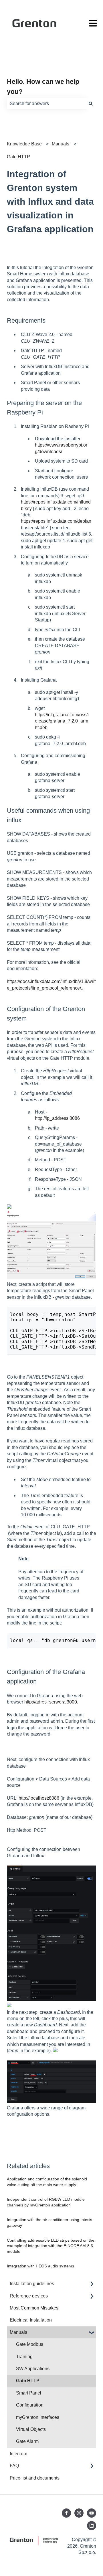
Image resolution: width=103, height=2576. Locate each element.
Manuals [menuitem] (18, 2332)
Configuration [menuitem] (30, 2405)
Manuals (61, 144)
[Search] (91, 104)
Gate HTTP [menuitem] (28, 2381)
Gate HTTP (18, 157)
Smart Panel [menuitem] (29, 2393)
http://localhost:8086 (39, 1798)
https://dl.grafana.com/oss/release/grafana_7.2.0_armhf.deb (62, 721)
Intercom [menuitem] (18, 2454)
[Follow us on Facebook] (66, 2513)
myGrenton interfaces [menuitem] (38, 2417)
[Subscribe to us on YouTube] (92, 2513)
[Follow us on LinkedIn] (92, 2526)
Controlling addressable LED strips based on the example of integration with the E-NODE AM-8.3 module (51, 2246)
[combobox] (46, 104)
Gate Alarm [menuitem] (27, 2441)
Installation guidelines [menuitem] (32, 2284)
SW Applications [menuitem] (33, 2369)
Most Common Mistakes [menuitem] (34, 2308)
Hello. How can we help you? (43, 87)
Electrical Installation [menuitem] (31, 2320)
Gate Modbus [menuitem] (30, 2344)
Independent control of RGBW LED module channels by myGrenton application (46, 2202)
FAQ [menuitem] (14, 2466)
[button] (92, 2284)
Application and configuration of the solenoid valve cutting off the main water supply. (47, 2182)
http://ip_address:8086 (57, 1118)
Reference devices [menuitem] (29, 2296)
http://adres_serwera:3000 (51, 1702)
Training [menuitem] (24, 2357)
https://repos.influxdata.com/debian (56, 521)
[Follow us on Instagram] (79, 2513)
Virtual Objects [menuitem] (31, 2429)
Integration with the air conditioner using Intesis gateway (49, 2222)
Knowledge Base (24, 144)
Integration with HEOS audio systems (40, 2266)
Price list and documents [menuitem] (35, 2478)
